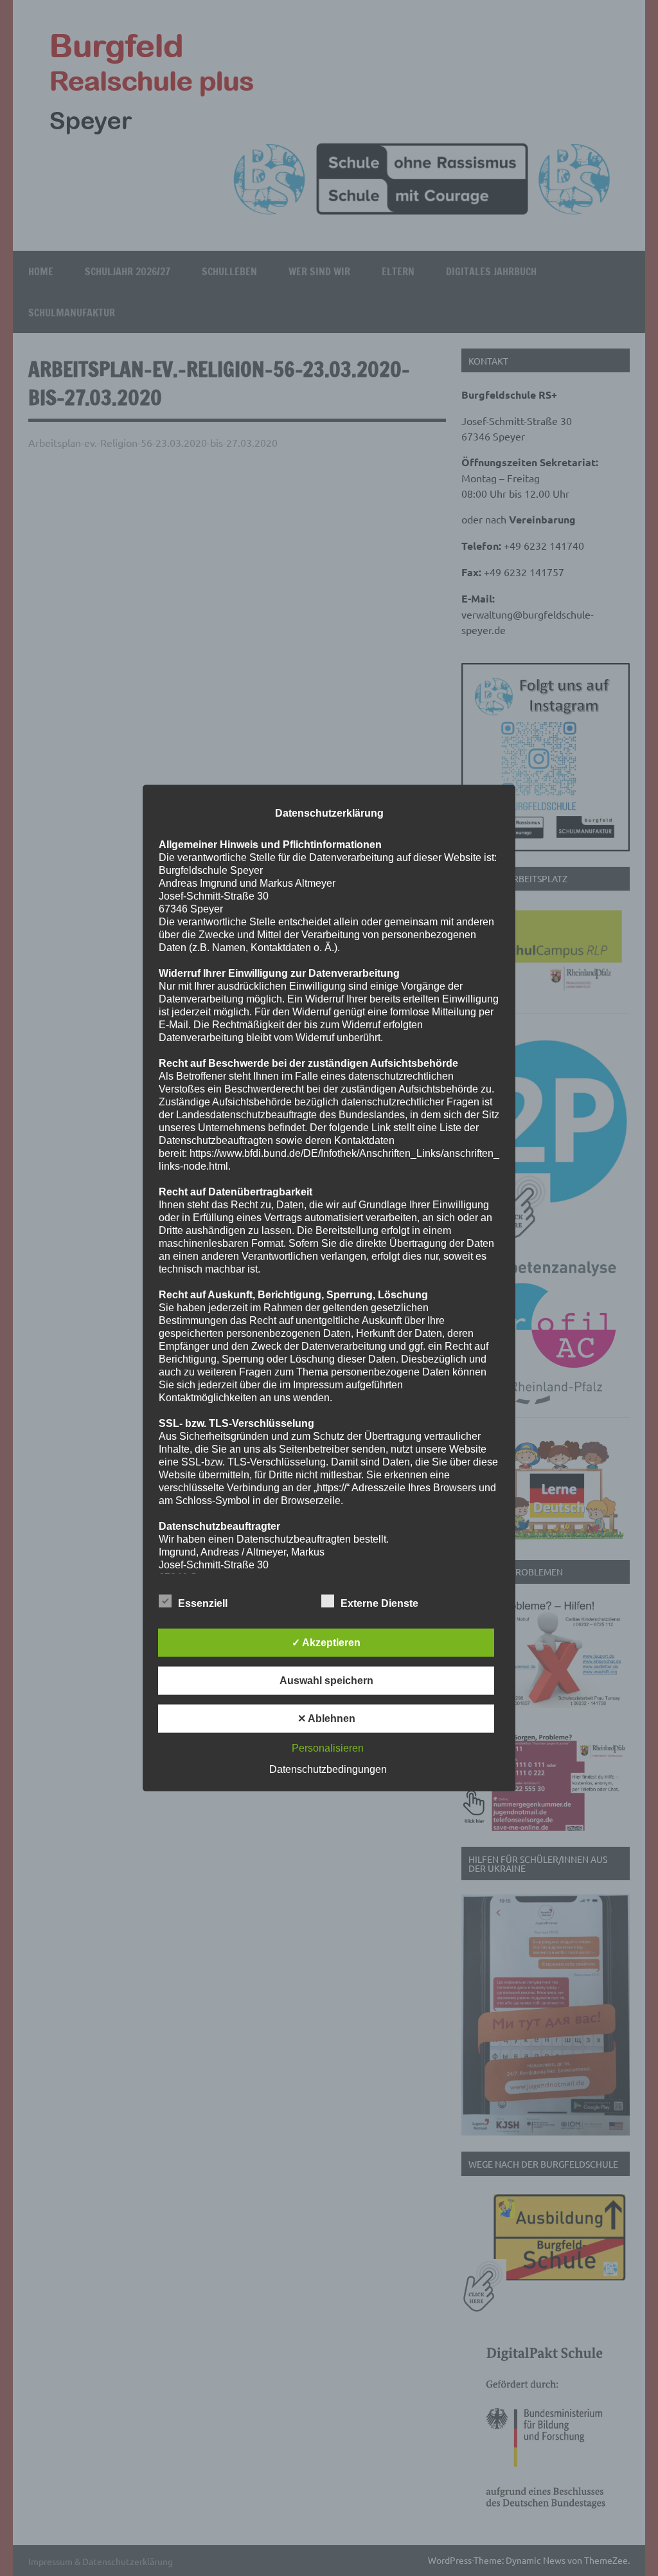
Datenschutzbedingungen (328, 1769)
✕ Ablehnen (326, 1718)
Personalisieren (328, 1747)
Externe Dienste (379, 1603)
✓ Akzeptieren (326, 1642)
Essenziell (203, 1603)
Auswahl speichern (326, 1680)
